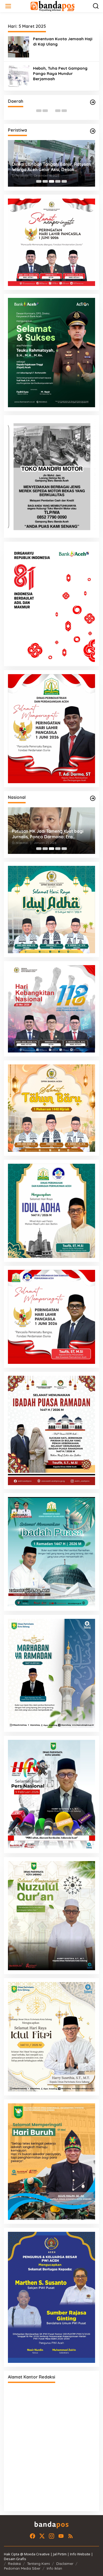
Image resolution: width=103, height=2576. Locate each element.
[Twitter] (42, 2536)
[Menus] (8, 6)
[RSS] (71, 2536)
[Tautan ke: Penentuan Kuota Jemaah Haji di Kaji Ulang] (18, 46)
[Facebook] (32, 2536)
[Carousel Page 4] (58, 111)
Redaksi (14, 2564)
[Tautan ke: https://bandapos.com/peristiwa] (93, 131)
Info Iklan (54, 2568)
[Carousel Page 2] (45, 111)
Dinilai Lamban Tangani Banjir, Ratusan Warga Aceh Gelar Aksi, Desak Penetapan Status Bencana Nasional (51, 167)
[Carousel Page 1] (39, 111)
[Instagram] (51, 2536)
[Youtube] (61, 2536)
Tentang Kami (39, 2564)
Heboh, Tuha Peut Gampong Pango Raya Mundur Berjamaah (60, 73)
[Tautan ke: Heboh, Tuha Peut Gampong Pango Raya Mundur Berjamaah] (18, 76)
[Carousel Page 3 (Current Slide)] (51, 111)
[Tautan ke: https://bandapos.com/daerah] (93, 102)
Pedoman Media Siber (22, 2568)
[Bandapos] (53, 6)
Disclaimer (65, 2564)
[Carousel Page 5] (64, 111)
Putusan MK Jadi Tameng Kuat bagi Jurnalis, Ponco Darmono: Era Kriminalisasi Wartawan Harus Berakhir (48, 834)
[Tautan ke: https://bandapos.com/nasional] (93, 798)
